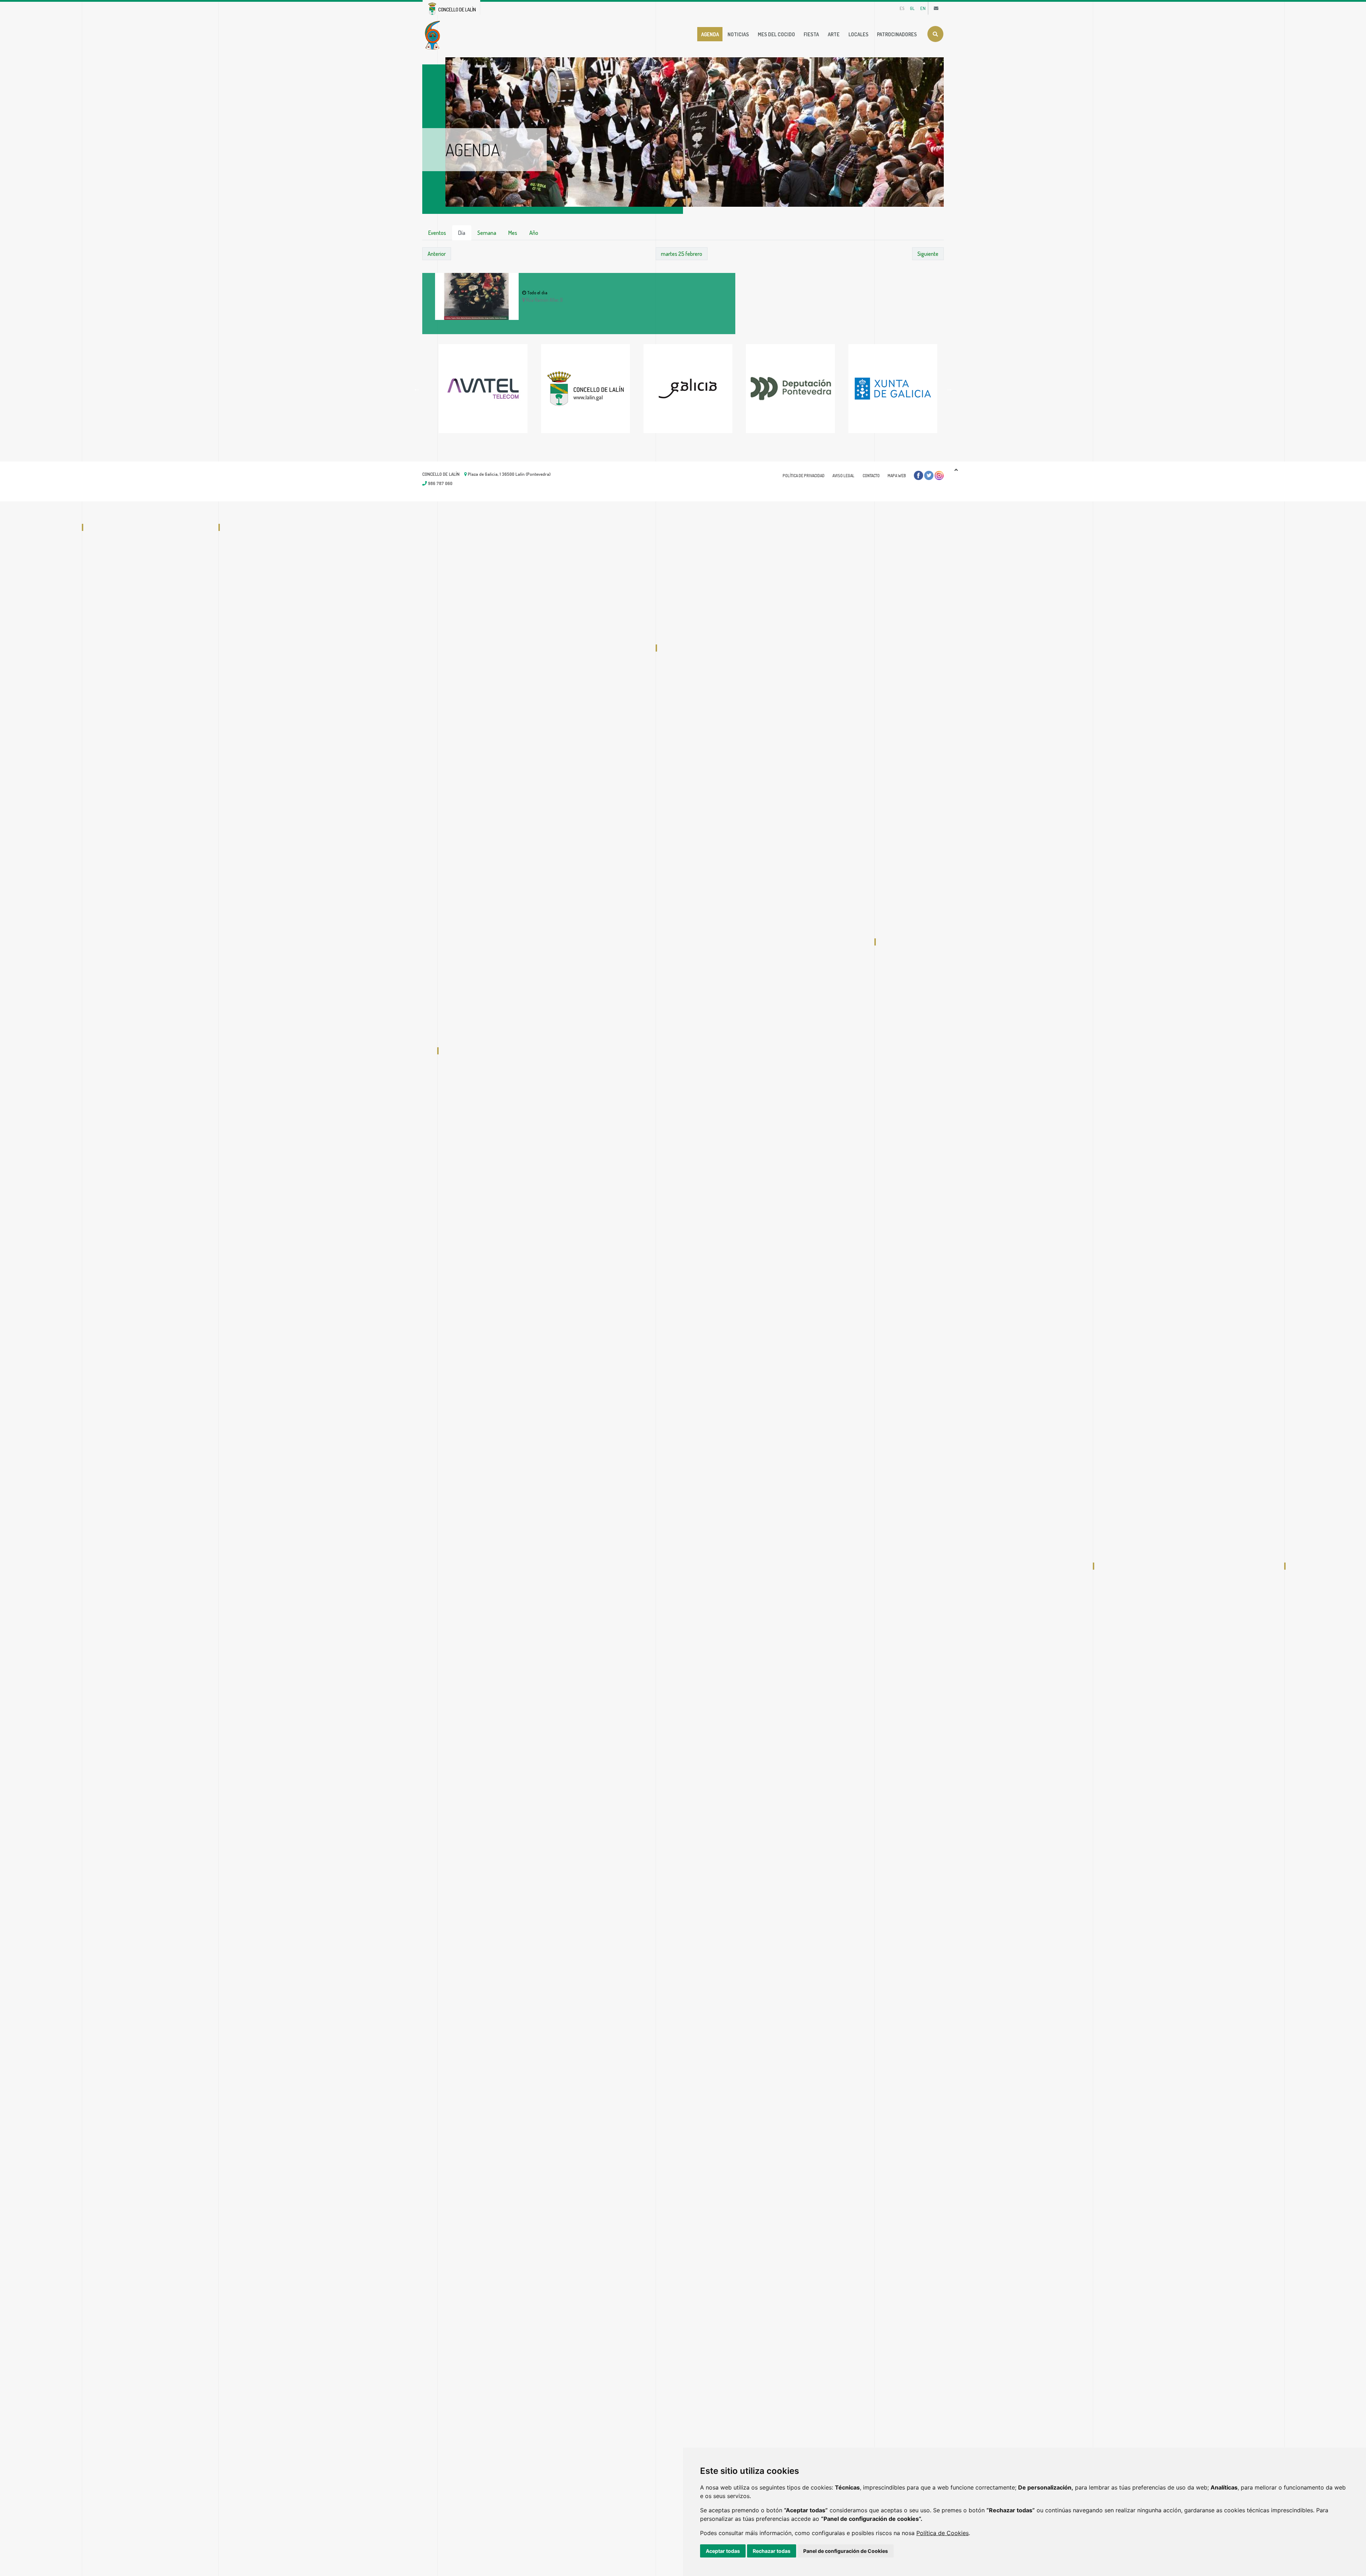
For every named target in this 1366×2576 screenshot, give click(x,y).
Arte (834, 34)
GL (912, 8)
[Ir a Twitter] (929, 475)
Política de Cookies (943, 2533)
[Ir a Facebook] (918, 475)
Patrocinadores (897, 34)
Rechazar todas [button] (772, 2551)
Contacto (871, 476)
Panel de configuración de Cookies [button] (846, 2551)
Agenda (710, 34)
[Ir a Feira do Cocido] (434, 35)
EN (923, 8)
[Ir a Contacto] (936, 8)
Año (534, 233)
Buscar (935, 34)
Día (462, 233)
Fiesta (811, 34)
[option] (479, 389)
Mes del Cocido (776, 34)
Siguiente (928, 254)
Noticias (738, 34)
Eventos (437, 233)
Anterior (437, 254)
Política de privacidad (804, 476)
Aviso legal (843, 476)
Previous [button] (417, 389)
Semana (487, 233)
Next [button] (949, 389)
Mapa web (897, 476)
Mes (513, 233)
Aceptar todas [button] (723, 2551)
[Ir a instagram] (939, 475)
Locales (858, 34)
